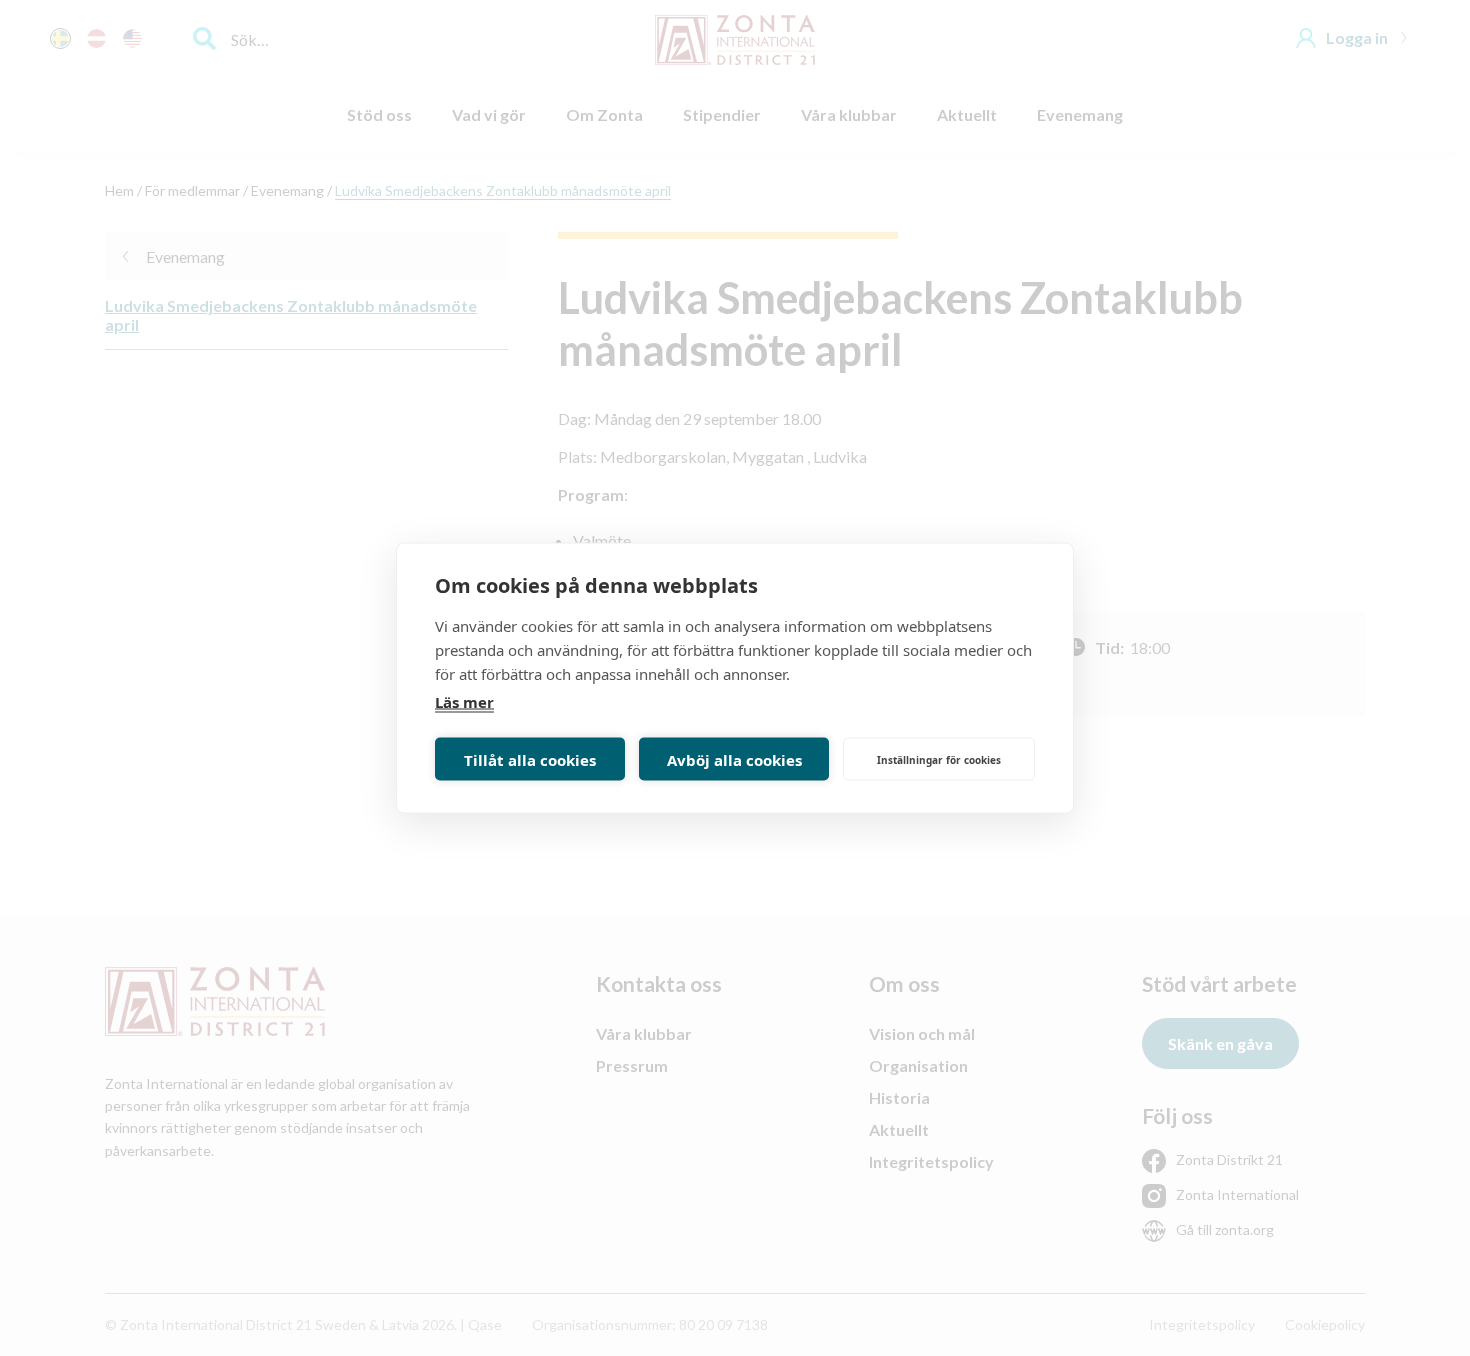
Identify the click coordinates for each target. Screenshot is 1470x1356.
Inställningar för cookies (939, 759)
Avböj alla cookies (734, 759)
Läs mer (464, 702)
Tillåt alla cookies (530, 759)
